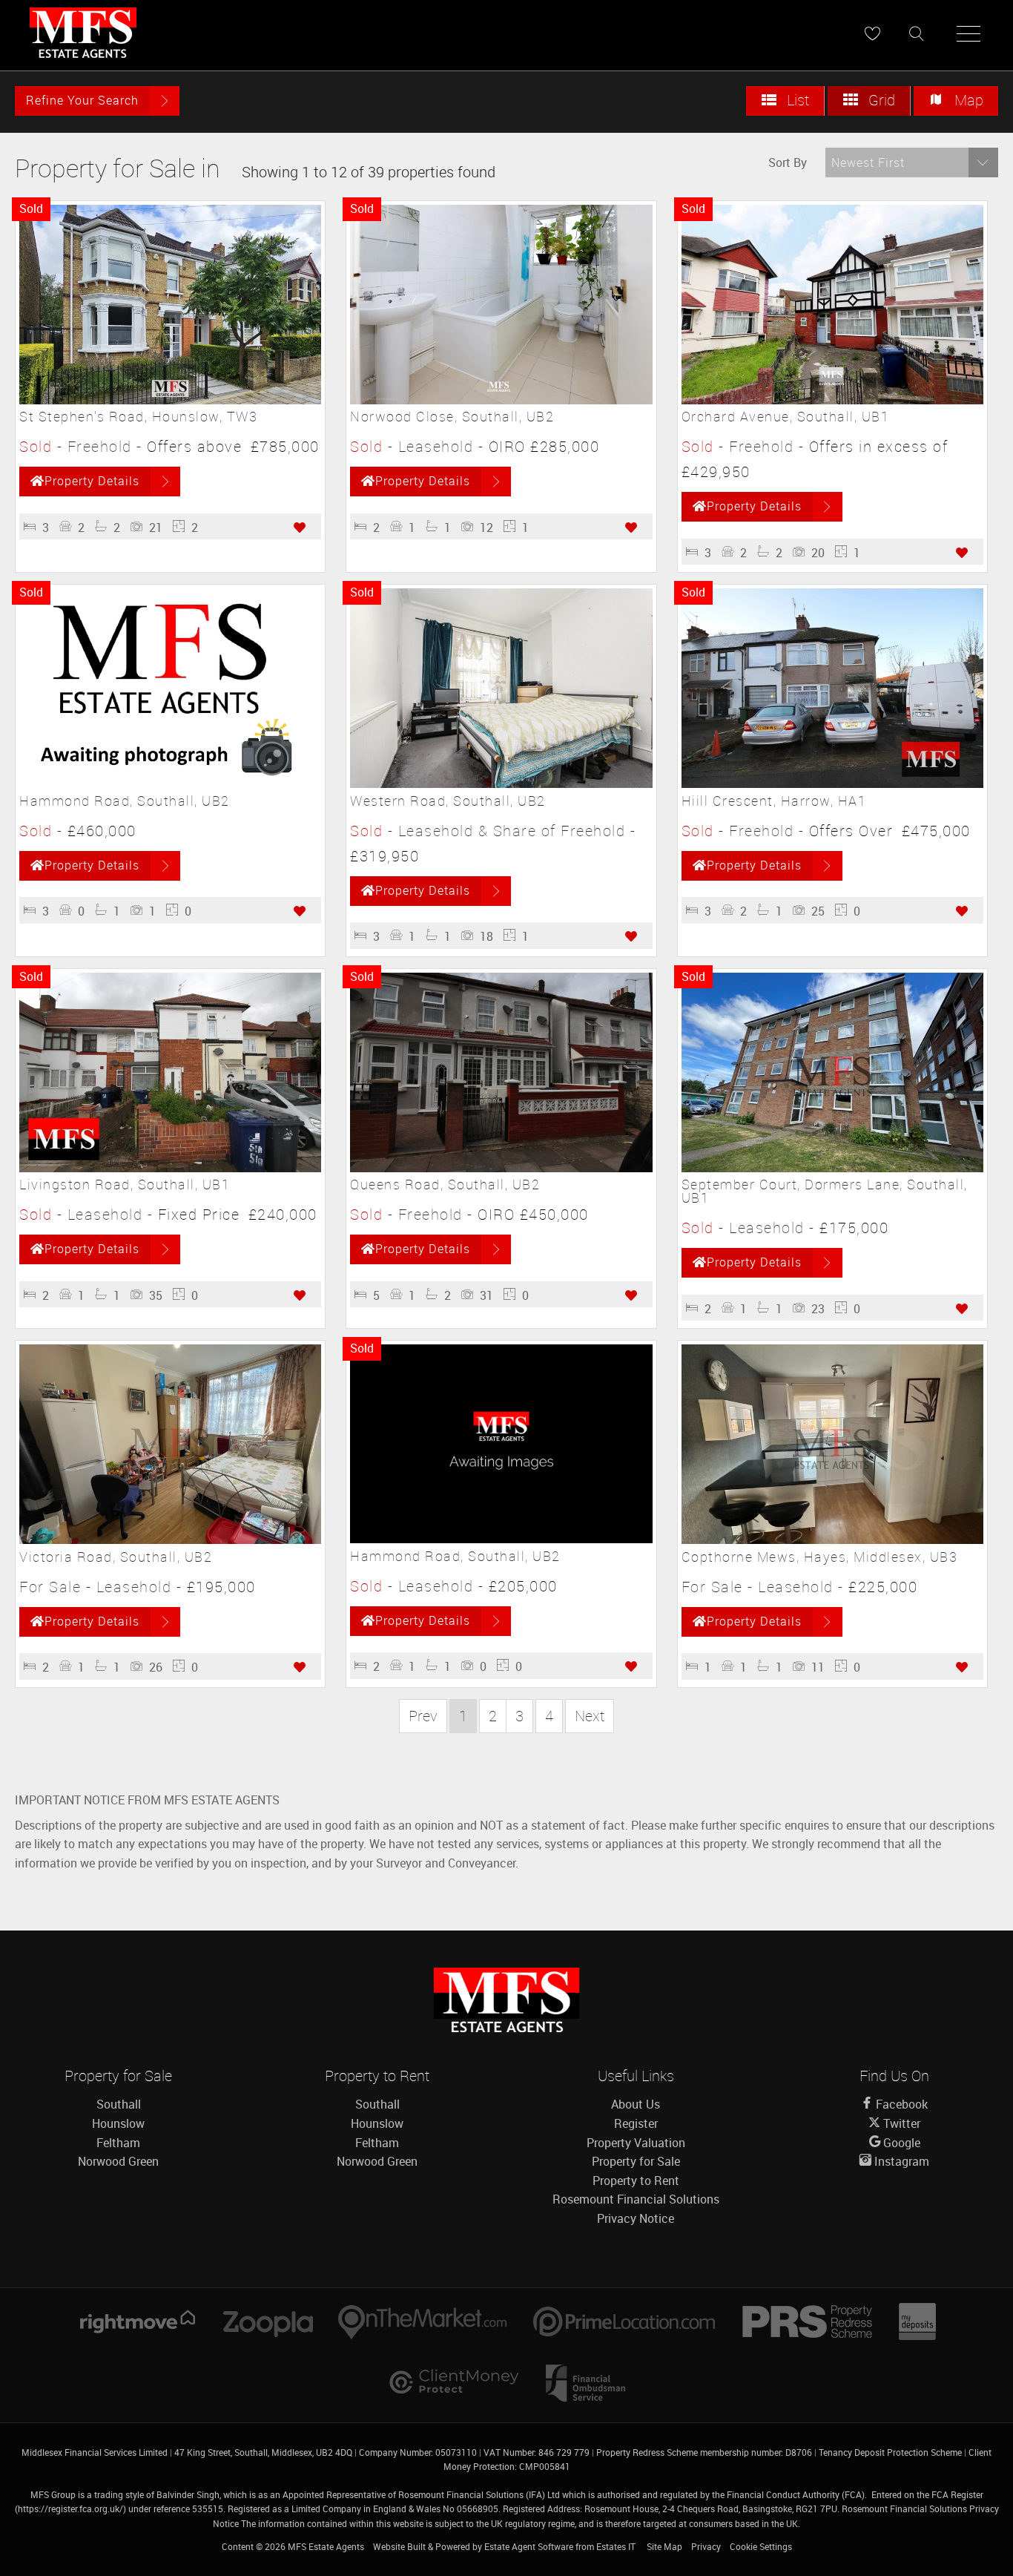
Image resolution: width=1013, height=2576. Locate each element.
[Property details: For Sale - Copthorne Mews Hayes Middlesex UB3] (832, 1540)
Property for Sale (636, 2161)
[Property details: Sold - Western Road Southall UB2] (501, 783)
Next (590, 1716)
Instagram (900, 2161)
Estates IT (616, 2546)
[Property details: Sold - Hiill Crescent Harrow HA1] (832, 783)
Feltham (118, 2143)
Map (967, 100)
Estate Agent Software (529, 2546)
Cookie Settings (761, 2546)
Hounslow (118, 2123)
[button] (912, 162)
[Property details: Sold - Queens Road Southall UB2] (501, 1168)
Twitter (900, 2123)
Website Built (399, 2546)
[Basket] (872, 33)
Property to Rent (636, 2181)
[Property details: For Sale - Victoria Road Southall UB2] (170, 1540)
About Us (636, 2104)
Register (636, 2123)
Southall (119, 2104)
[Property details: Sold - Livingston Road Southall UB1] (170, 1168)
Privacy (706, 2546)
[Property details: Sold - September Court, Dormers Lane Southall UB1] (832, 1168)
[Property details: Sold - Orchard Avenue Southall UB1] (832, 400)
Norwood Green (118, 2161)
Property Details (92, 481)
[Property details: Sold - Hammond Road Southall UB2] (170, 783)
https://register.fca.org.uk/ (70, 2508)
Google (900, 2143)
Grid (880, 100)
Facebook (900, 2104)
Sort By (788, 162)
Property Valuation (636, 2143)
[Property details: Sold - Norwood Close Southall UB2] (501, 400)
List (796, 100)
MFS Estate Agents (326, 2546)
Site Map (664, 2546)
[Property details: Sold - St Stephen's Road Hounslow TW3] (170, 400)
